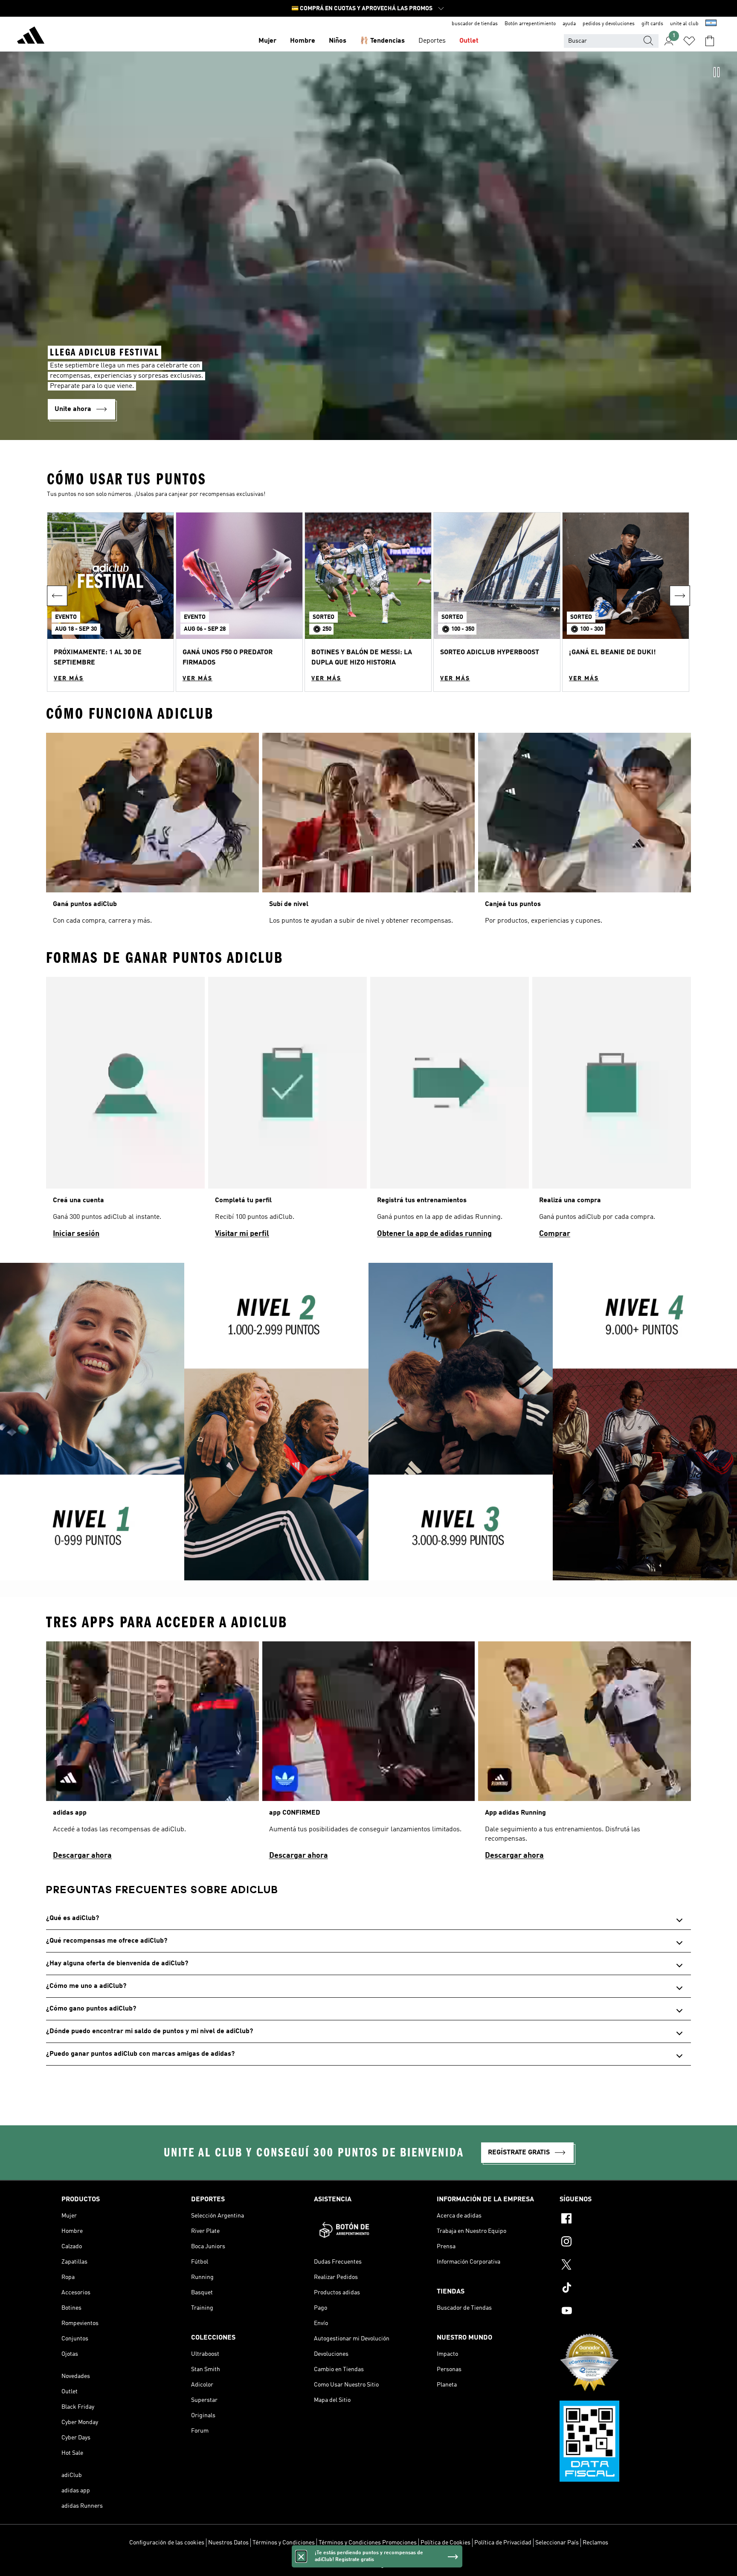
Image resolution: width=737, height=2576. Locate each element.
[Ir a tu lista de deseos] (689, 41)
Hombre (303, 41)
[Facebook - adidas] (618, 2220)
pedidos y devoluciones (609, 24)
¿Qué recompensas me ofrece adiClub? (107, 1941)
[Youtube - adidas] (618, 2312)
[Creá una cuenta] (125, 1111)
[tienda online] (31, 37)
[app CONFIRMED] (369, 1754)
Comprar (555, 1234)
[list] (368, 1111)
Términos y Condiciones (284, 2543)
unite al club (684, 24)
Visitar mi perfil (242, 1234)
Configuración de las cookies (167, 2543)
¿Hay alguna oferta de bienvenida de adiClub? (117, 1964)
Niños (338, 41)
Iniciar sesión (76, 1234)
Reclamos (595, 2543)
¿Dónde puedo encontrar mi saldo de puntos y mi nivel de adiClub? (149, 2031)
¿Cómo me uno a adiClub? (86, 1986)
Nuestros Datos (228, 2543)
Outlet (469, 41)
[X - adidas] (618, 2266)
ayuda (569, 24)
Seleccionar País (557, 2543)
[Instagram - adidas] (618, 2243)
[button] (110, 602)
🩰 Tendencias (382, 41)
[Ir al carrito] (710, 41)
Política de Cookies (445, 2543)
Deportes (432, 41)
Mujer (267, 41)
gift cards (652, 24)
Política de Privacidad (503, 2543)
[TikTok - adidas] (618, 2289)
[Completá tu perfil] (287, 1111)
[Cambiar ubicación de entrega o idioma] (711, 24)
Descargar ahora (82, 1856)
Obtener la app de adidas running (434, 1234)
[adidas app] (152, 1754)
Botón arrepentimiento (530, 24)
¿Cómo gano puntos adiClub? (91, 2009)
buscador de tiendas (475, 24)
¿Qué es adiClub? (73, 1918)
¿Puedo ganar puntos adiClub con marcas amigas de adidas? (140, 2054)
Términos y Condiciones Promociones (368, 2543)
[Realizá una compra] (612, 1111)
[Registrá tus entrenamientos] (450, 1111)
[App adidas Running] (585, 1754)
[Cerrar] (301, 2556)
